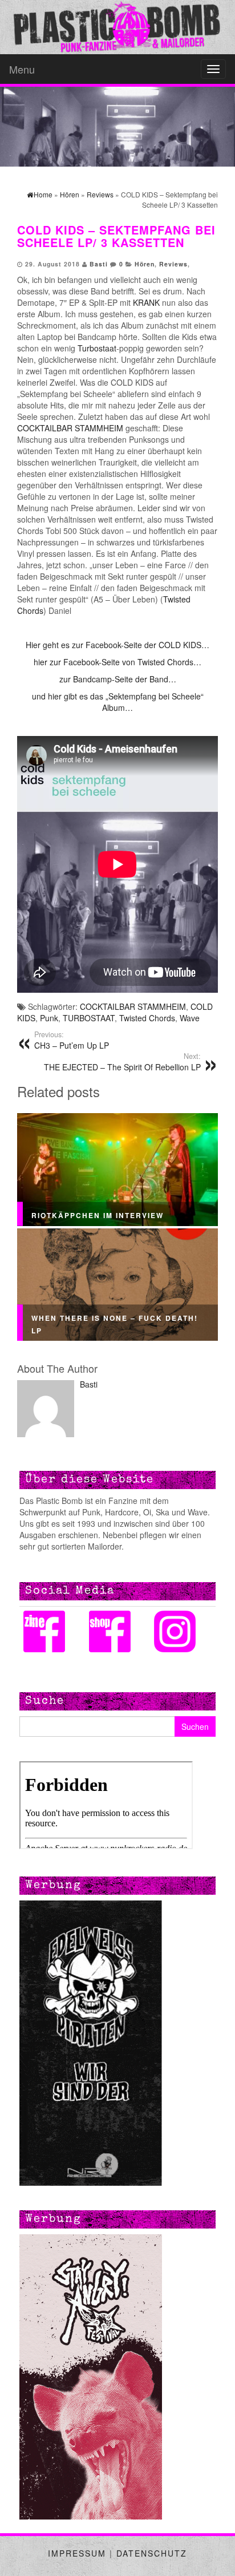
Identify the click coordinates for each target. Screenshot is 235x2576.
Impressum (77, 2553)
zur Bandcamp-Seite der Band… (118, 679)
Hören (145, 264)
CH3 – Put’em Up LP (72, 1040)
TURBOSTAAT (89, 1018)
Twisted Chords (147, 1018)
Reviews (173, 264)
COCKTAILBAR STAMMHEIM (70, 428)
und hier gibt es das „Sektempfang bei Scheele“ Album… (118, 702)
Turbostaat (97, 348)
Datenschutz (152, 2553)
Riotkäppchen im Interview (98, 1216)
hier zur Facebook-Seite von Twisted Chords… (117, 662)
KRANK (146, 302)
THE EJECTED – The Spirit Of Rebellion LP (122, 1062)
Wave (190, 1018)
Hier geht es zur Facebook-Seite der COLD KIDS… (117, 645)
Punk (49, 1018)
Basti (99, 264)
